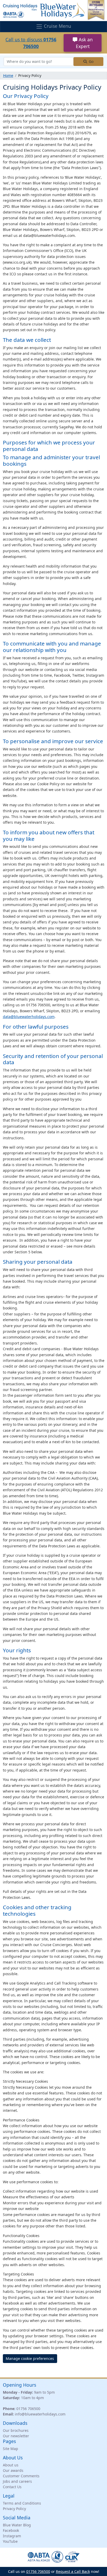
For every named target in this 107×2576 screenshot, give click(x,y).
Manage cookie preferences (30, 2358)
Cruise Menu (57, 26)
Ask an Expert (84, 43)
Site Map (11, 2449)
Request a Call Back (73, 2571)
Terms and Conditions (22, 2503)
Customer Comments (21, 2476)
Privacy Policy (14, 2509)
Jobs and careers (17, 2481)
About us (11, 2465)
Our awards (13, 2470)
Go (91, 61)
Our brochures (16, 2430)
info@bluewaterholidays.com (40, 2414)
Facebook (11, 2530)
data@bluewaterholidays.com (29, 1017)
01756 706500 (28, 2409)
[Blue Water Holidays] (53, 10)
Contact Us (12, 2487)
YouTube (10, 2541)
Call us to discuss (31, 43)
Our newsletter (16, 2436)
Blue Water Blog (17, 2525)
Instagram (12, 2536)
